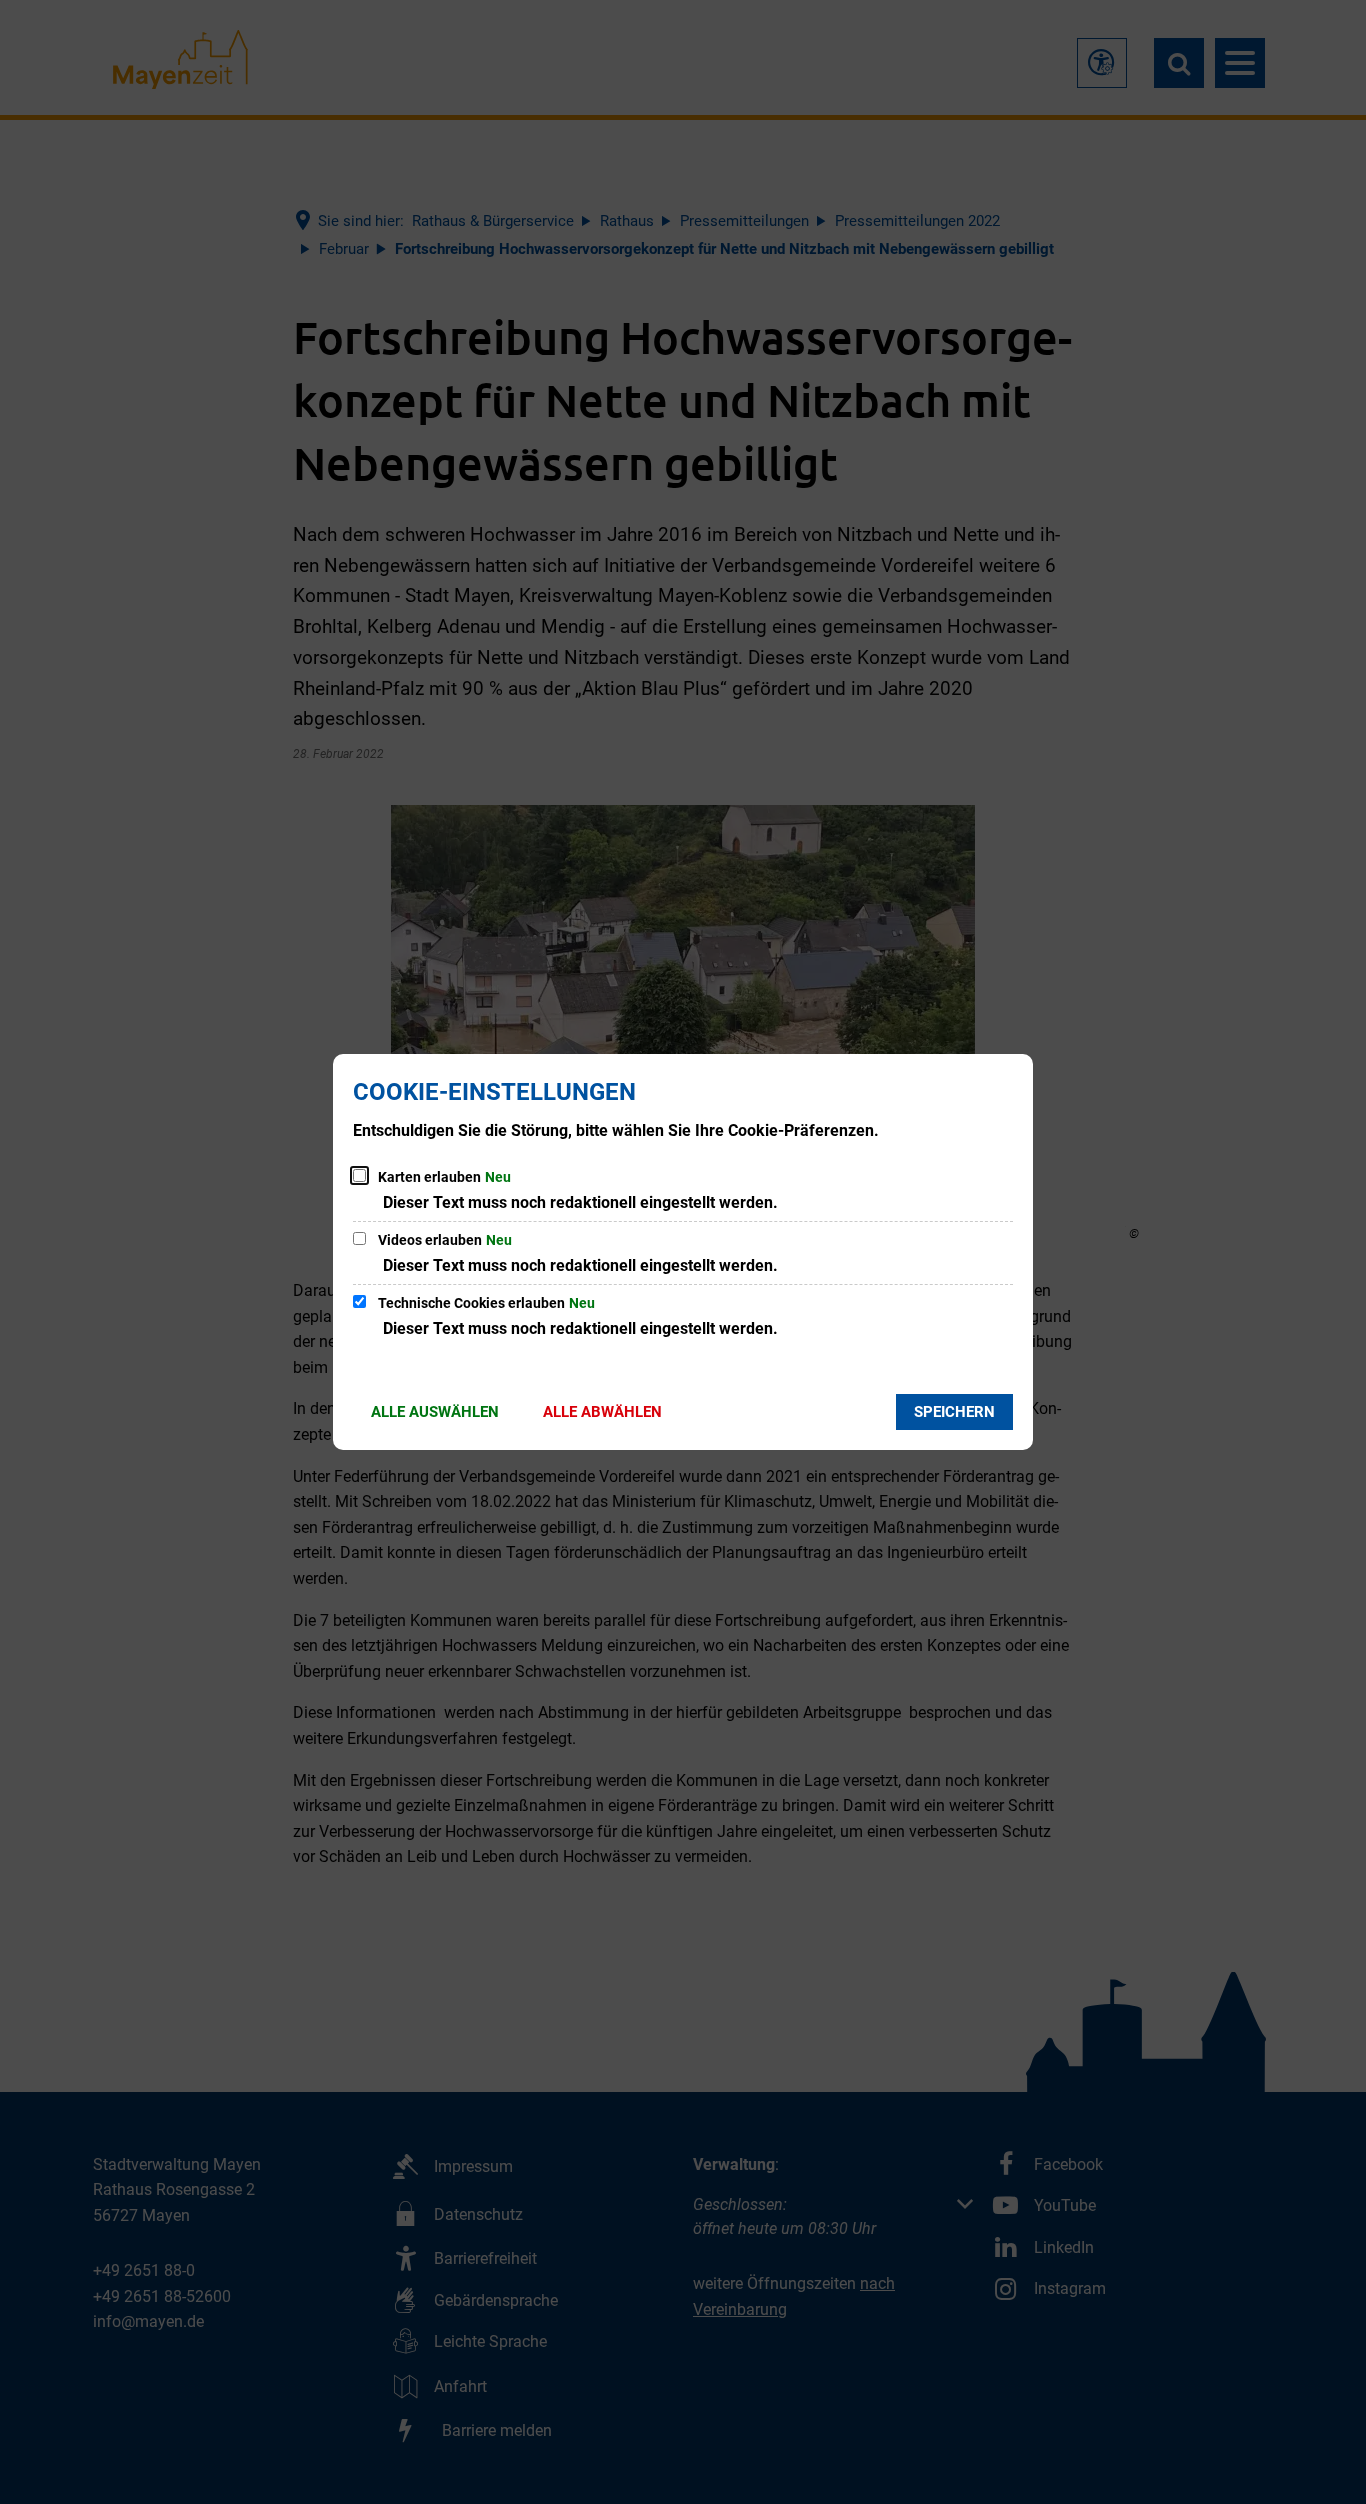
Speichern (954, 1412)
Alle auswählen (435, 1412)
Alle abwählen (602, 1412)
